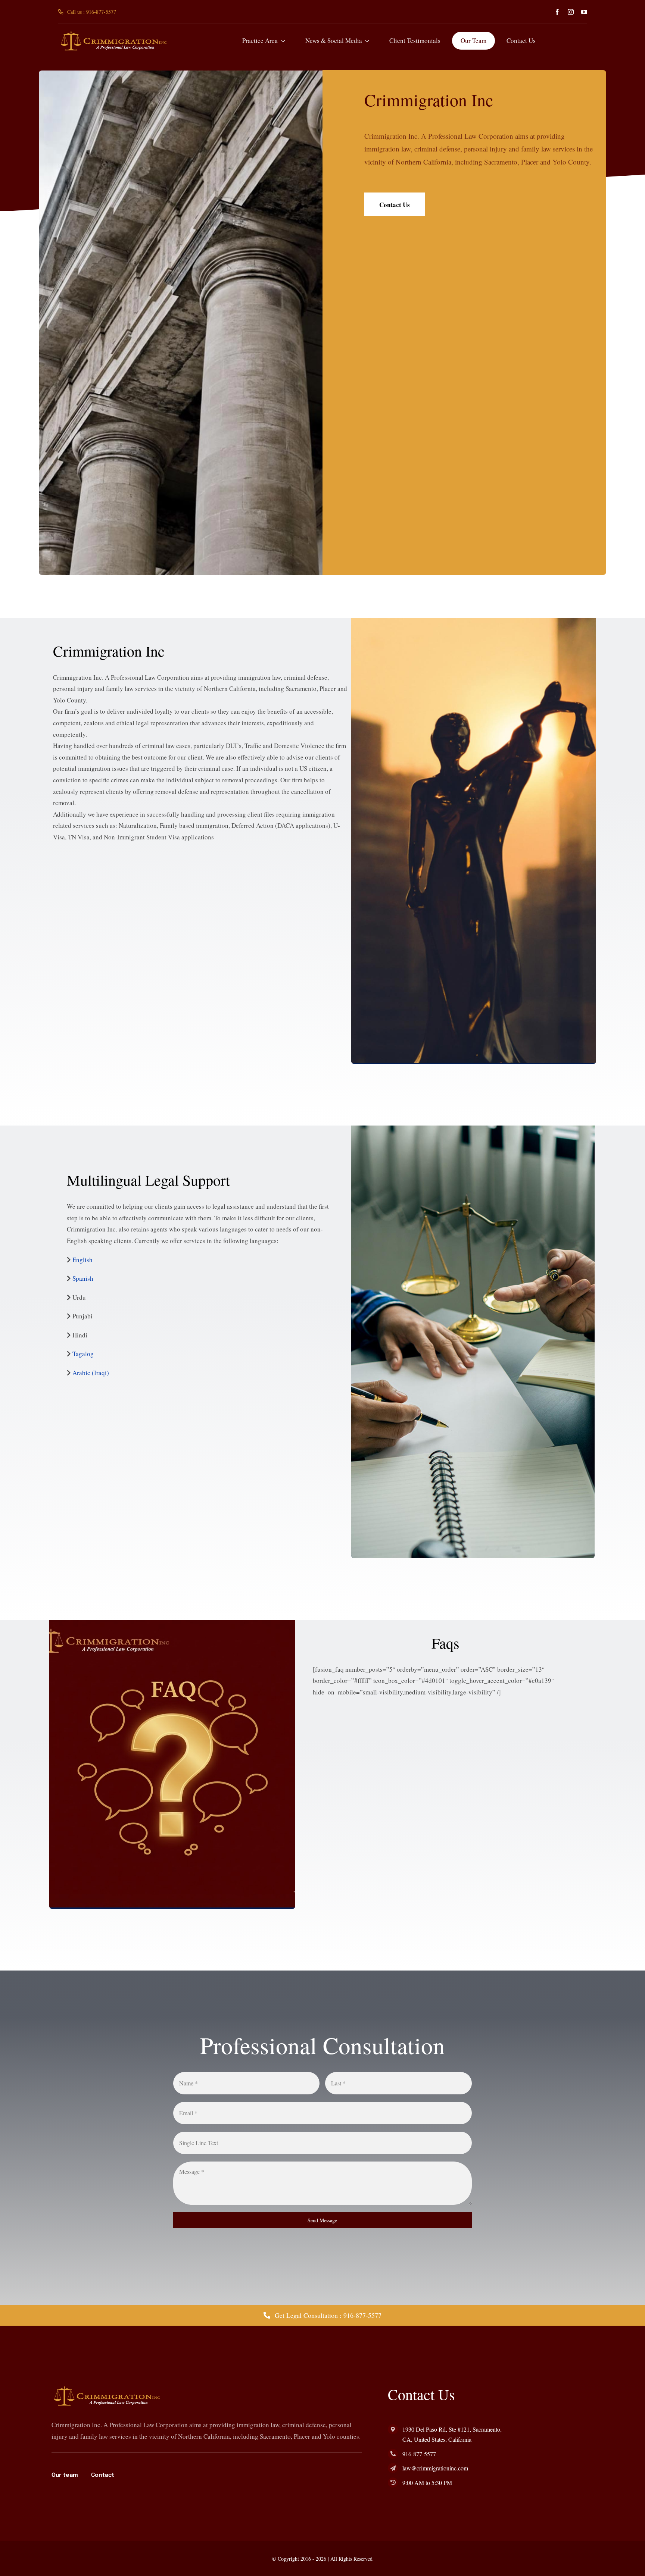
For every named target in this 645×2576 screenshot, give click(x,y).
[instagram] (571, 12)
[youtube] (584, 12)
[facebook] (557, 12)
